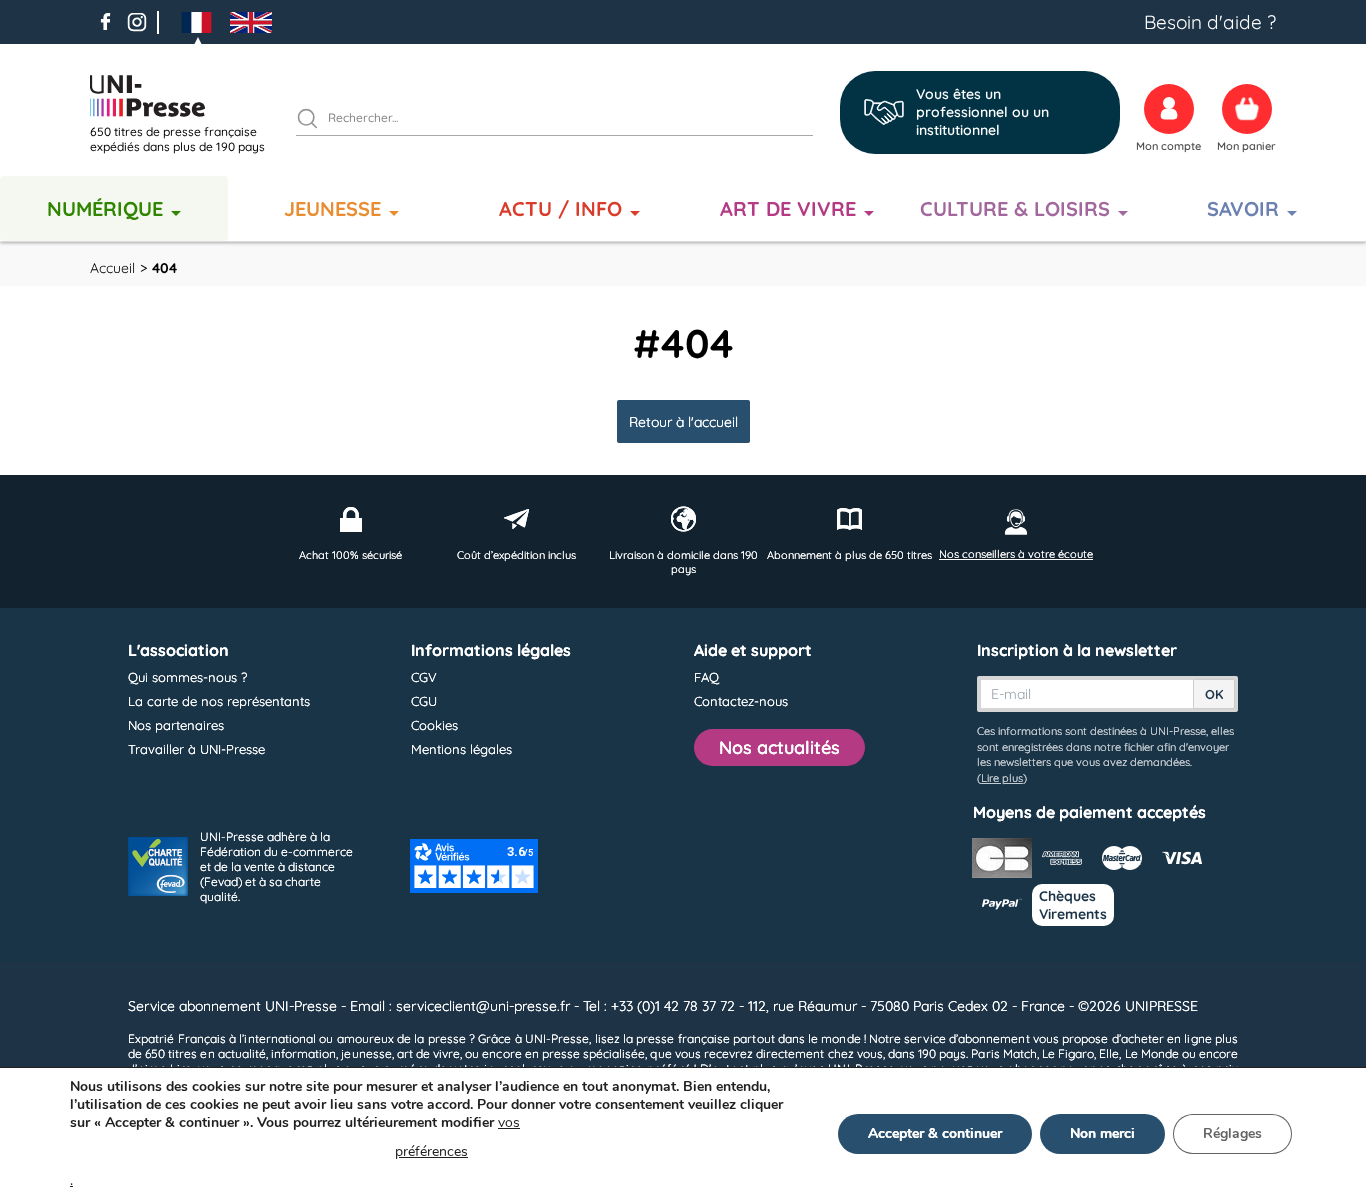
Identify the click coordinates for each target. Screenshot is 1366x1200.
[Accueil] (185, 96)
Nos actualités (779, 747)
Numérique (105, 208)
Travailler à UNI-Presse (196, 749)
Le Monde (1152, 1053)
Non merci (1102, 1133)
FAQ (706, 677)
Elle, (1110, 1053)
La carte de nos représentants (219, 701)
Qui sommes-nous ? (187, 677)
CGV (424, 677)
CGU (424, 701)
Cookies (434, 725)
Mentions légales (461, 749)
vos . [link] (295, 1151)
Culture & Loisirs (1015, 208)
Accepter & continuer (935, 1133)
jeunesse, (367, 1053)
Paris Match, (1004, 1053)
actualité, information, (278, 1053)
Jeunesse (332, 208)
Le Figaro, (1069, 1053)
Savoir (1243, 208)
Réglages (1232, 1133)
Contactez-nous (741, 701)
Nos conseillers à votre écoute (1016, 554)
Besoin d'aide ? (1210, 22)
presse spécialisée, (595, 1053)
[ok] (316, 121)
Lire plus (1002, 778)
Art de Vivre (788, 208)
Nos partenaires (176, 725)
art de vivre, (429, 1053)
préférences (431, 1151)
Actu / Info (560, 208)
